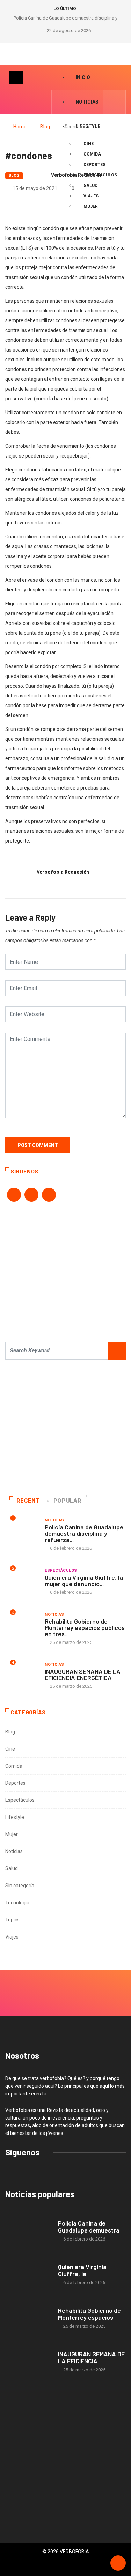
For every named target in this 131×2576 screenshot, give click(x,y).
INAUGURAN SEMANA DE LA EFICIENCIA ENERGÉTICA (83, 1675)
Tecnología (17, 1903)
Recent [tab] (28, 1501)
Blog (45, 127)
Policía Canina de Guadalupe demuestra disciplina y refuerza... (84, 1533)
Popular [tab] (67, 1501)
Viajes (12, 1937)
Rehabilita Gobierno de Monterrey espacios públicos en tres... (85, 1627)
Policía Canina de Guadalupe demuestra (89, 2227)
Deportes (15, 1783)
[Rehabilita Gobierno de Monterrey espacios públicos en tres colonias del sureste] (28, 2318)
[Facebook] (61, 102)
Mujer (12, 1834)
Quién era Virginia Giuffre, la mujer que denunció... (84, 1580)
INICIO (83, 77)
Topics (12, 1920)
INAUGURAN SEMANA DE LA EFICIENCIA (91, 2357)
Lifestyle (15, 1817)
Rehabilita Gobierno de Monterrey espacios (89, 2314)
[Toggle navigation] (16, 77)
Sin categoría (20, 1886)
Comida (14, 1766)
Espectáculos (61, 1570)
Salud (12, 1868)
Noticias (87, 102)
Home (20, 127)
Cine (89, 144)
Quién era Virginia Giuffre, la (82, 2270)
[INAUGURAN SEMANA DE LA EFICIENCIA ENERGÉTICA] (28, 2362)
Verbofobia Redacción (77, 175)
